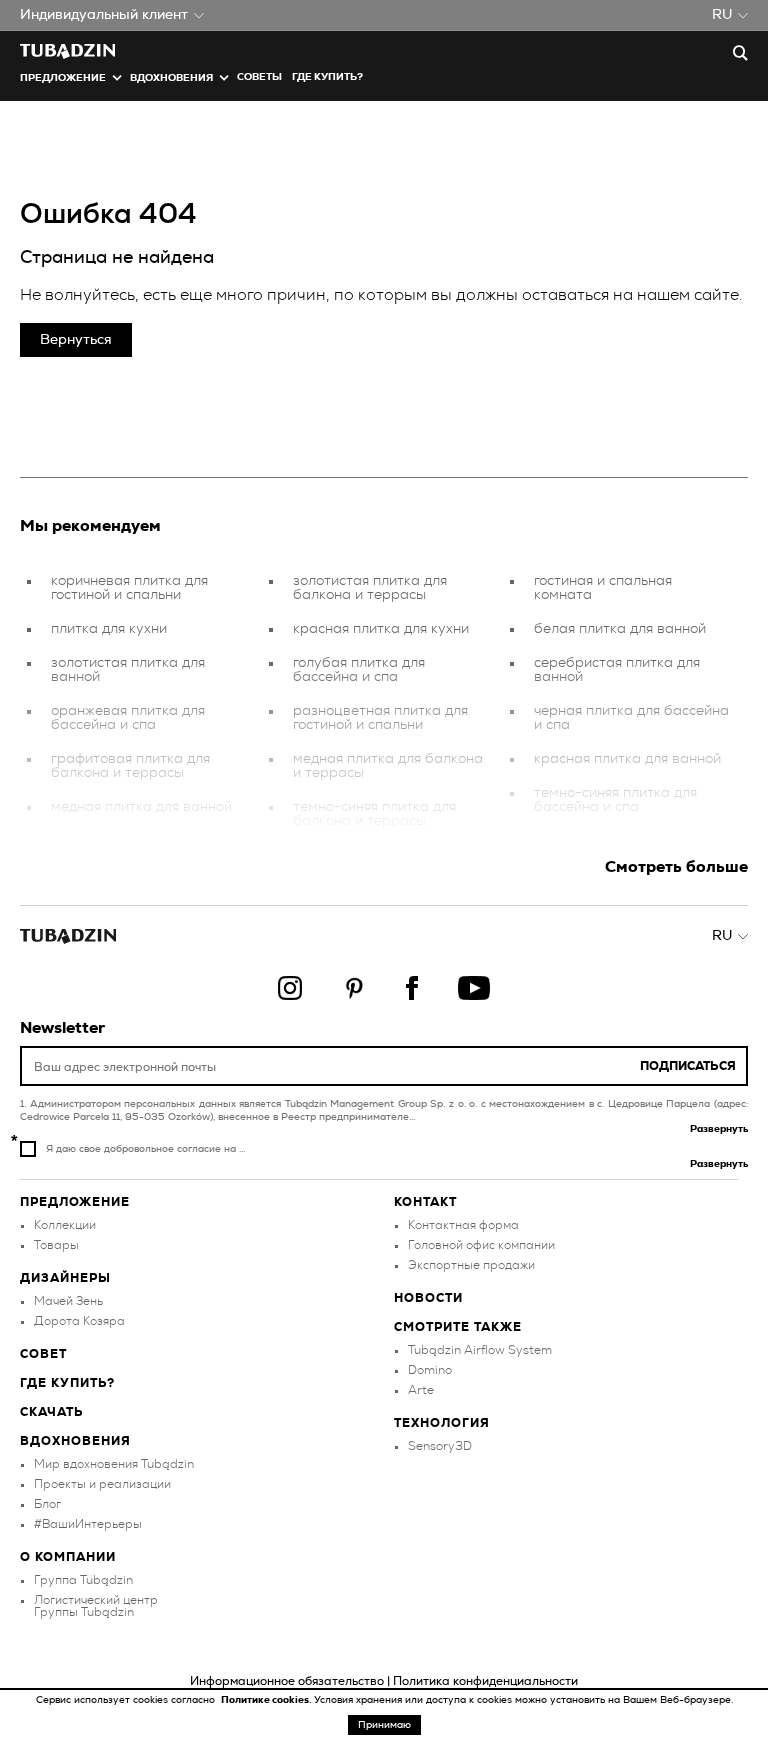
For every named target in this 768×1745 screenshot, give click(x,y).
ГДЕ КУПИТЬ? (327, 77)
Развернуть (719, 1129)
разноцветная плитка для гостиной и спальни (380, 718)
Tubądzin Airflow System (480, 1350)
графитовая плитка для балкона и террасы (130, 766)
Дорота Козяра (79, 1321)
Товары (56, 1245)
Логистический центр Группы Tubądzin (96, 1606)
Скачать (52, 1412)
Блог (47, 1504)
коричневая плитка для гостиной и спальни (129, 588)
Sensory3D (440, 1446)
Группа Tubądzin (83, 1580)
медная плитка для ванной (141, 807)
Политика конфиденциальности (485, 1681)
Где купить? (67, 1383)
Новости (428, 1298)
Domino (430, 1370)
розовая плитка (587, 841)
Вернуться (76, 340)
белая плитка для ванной (620, 629)
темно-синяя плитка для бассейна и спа (615, 800)
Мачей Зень (68, 1301)
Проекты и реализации (102, 1484)
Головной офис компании (481, 1245)
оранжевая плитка (114, 841)
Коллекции (65, 1225)
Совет (43, 1354)
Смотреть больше (676, 867)
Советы (259, 77)
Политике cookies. (267, 1700)
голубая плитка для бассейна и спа (359, 670)
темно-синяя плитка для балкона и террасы (374, 814)
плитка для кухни (109, 629)
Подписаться (688, 1066)
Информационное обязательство (287, 1681)
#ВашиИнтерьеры (88, 1524)
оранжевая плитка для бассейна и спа (128, 718)
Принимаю (384, 1725)
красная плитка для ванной (627, 759)
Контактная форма (463, 1225)
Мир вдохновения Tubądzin (114, 1464)
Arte (421, 1390)
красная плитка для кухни (381, 629)
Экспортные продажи (471, 1265)
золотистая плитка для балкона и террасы (370, 588)
